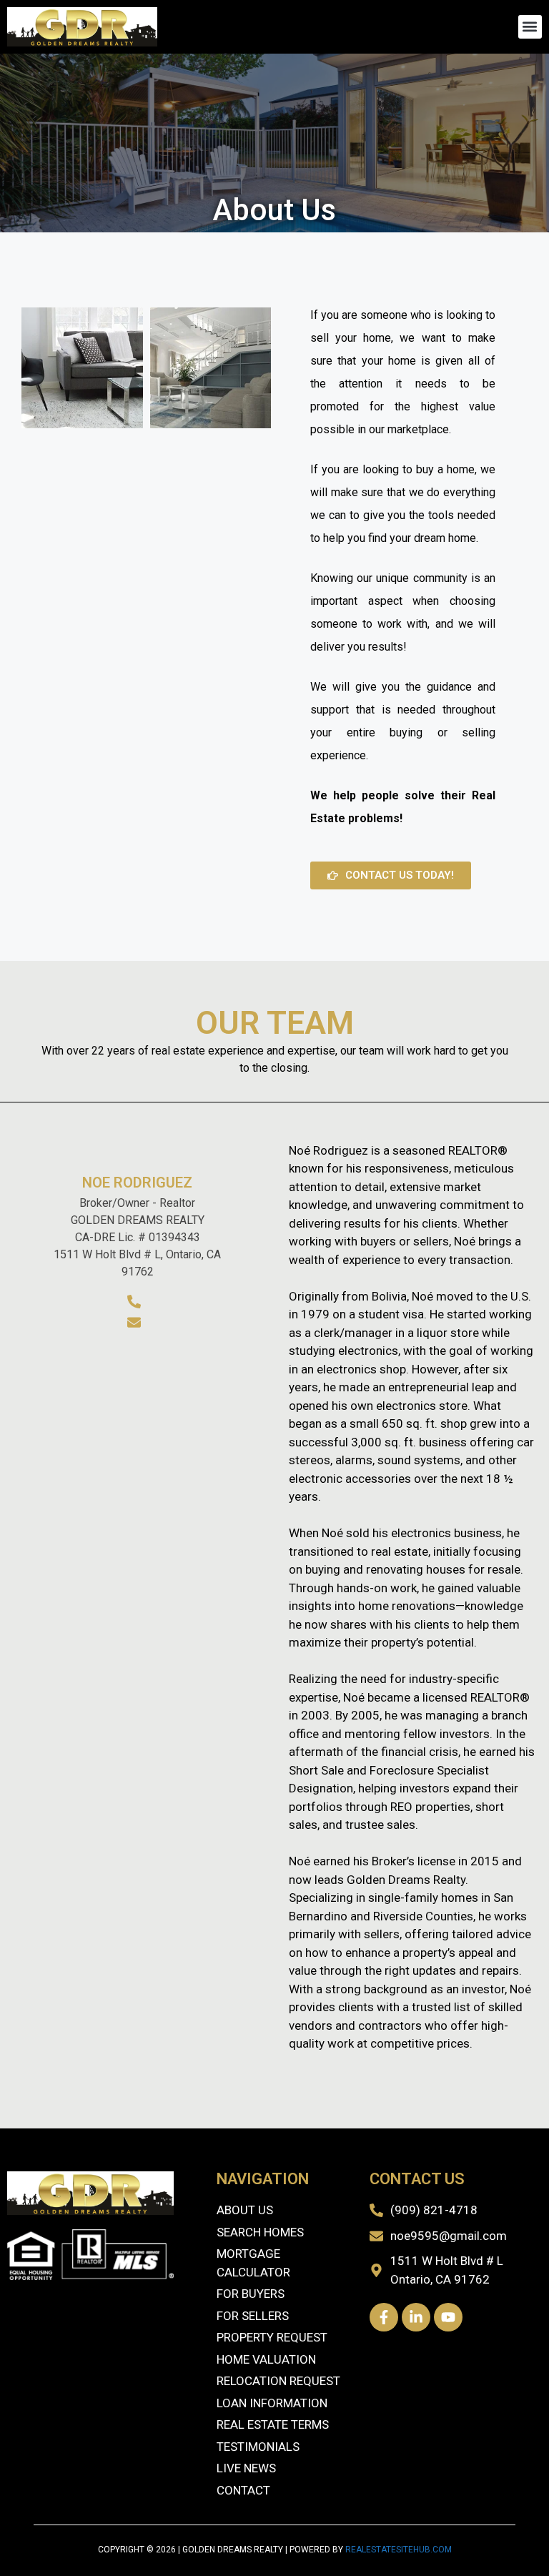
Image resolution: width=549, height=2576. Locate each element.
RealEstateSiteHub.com (399, 2550)
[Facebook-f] (384, 2317)
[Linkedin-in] (416, 2317)
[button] (530, 27)
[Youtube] (448, 2317)
